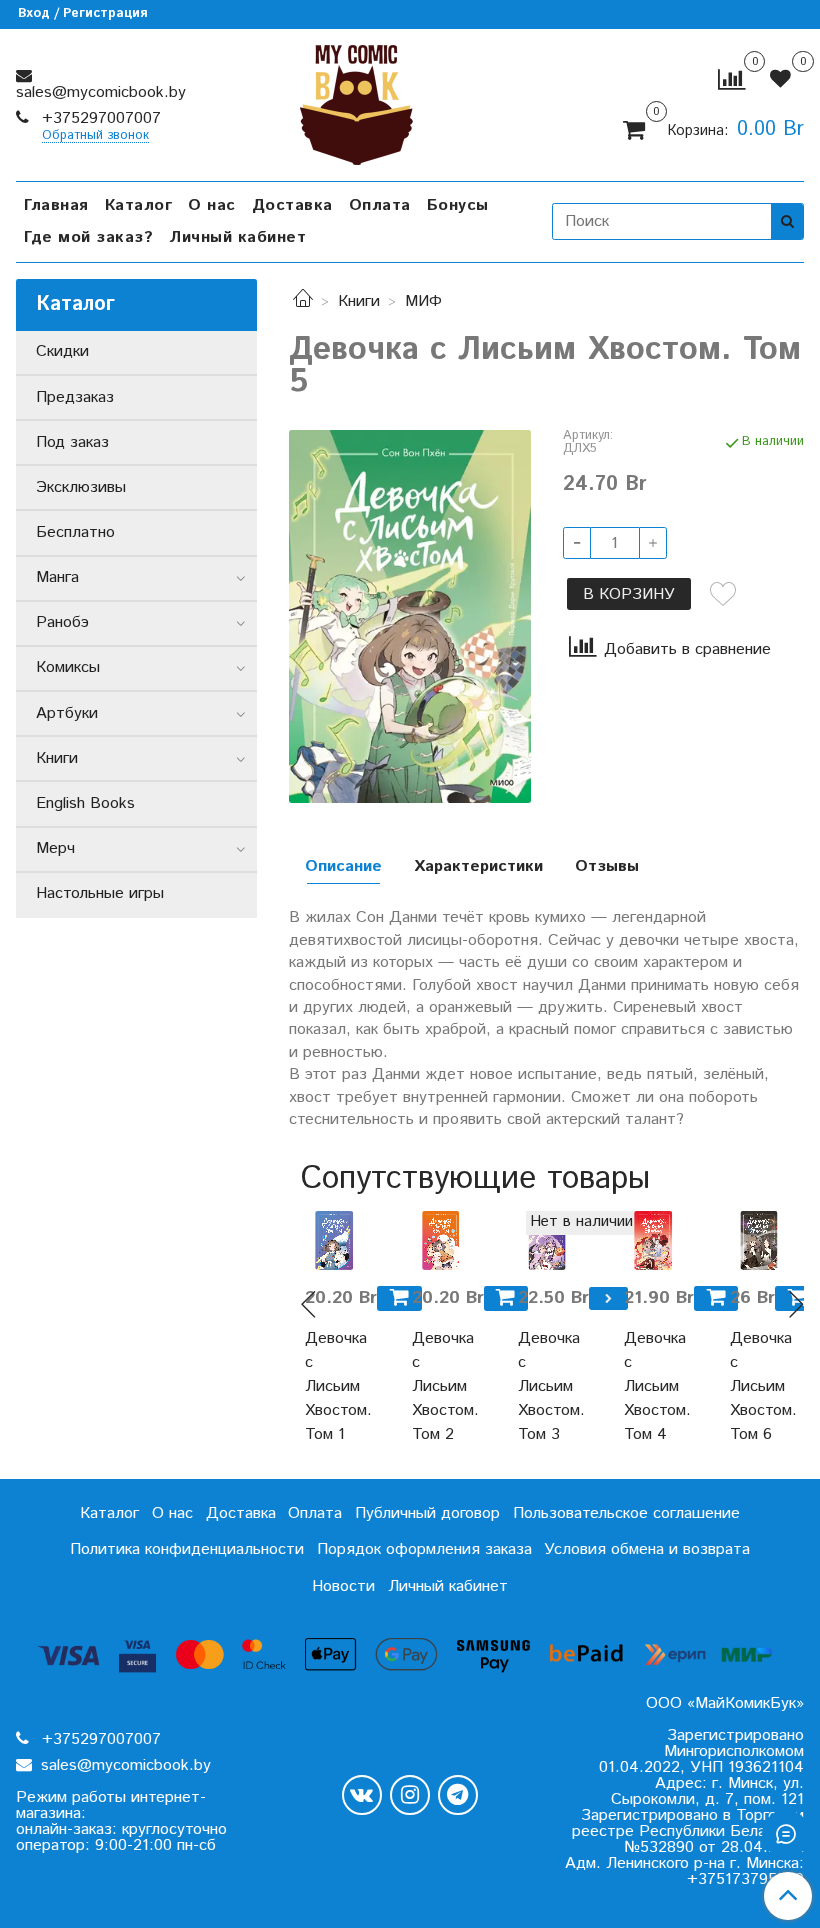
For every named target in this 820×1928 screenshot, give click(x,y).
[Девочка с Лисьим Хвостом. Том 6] (759, 1240)
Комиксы (68, 667)
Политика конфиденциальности (187, 1549)
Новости (343, 1586)
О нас (212, 205)
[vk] (362, 1795)
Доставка (292, 205)
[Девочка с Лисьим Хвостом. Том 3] (547, 1240)
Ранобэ (62, 622)
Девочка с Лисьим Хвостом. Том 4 (653, 1386)
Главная (56, 205)
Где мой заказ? (88, 237)
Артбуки (67, 713)
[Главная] (303, 301)
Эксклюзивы (81, 487)
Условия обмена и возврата (647, 1549)
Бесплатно (75, 532)
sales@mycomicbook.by (101, 92)
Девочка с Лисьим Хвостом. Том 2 (441, 1386)
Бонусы (458, 205)
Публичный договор (427, 1513)
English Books (85, 803)
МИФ (423, 301)
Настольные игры (100, 893)
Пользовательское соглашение (626, 1513)
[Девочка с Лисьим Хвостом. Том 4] (653, 1240)
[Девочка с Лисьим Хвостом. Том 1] (334, 1240)
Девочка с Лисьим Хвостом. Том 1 (334, 1386)
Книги (359, 301)
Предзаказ (75, 397)
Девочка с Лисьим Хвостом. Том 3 (547, 1386)
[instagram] (410, 1795)
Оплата (380, 205)
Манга (57, 577)
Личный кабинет (237, 237)
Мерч (55, 848)
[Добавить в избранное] (723, 594)
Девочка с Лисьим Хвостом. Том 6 (759, 1386)
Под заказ (72, 442)
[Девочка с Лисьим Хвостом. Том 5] (409, 616)
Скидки (62, 351)
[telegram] (458, 1795)
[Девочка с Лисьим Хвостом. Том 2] (441, 1240)
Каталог (139, 205)
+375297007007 (99, 118)
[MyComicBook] (356, 100)
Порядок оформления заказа (424, 1549)
